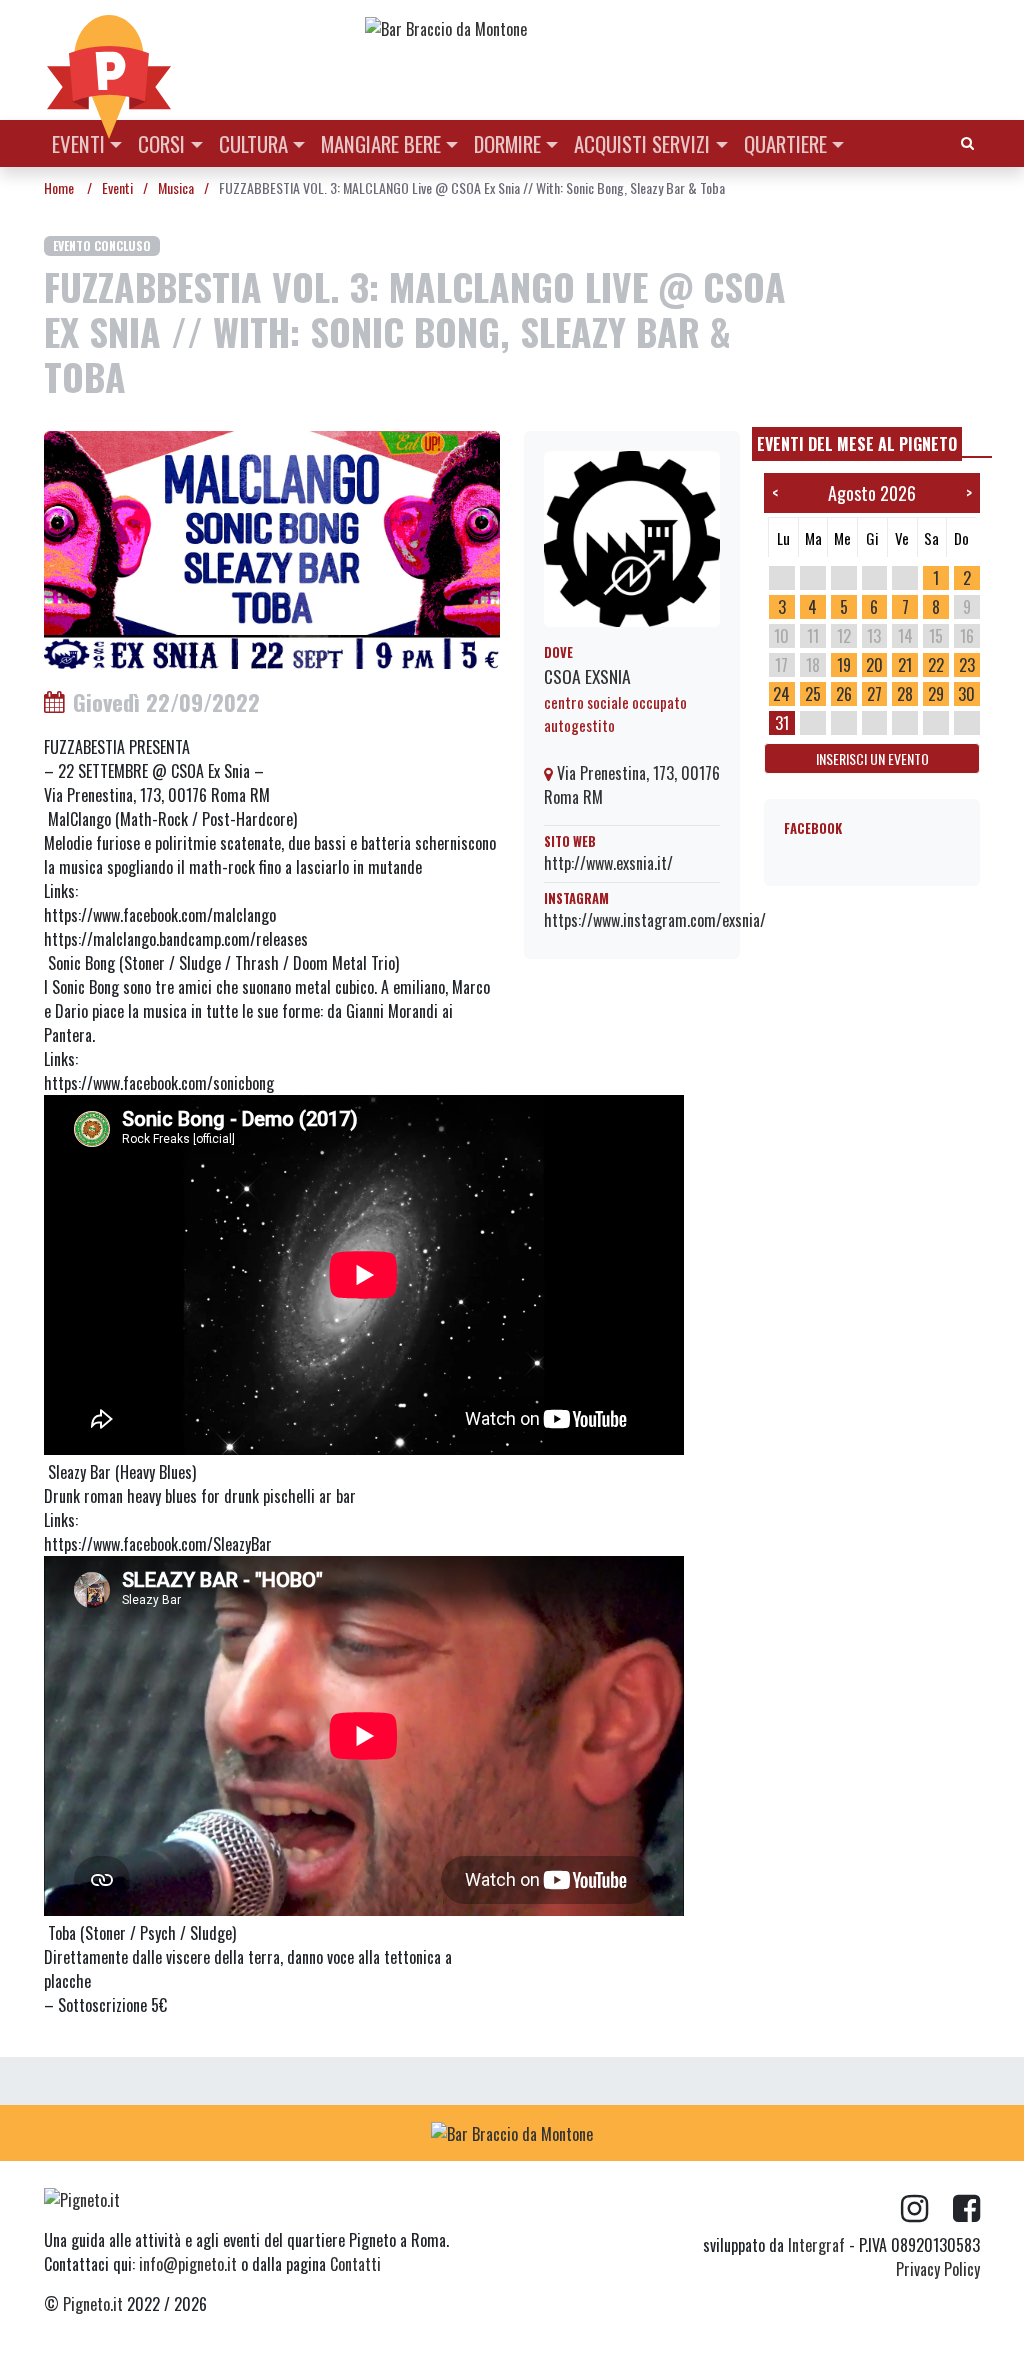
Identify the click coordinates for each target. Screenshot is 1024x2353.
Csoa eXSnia (587, 676)
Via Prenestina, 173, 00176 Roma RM (632, 785)
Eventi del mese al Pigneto (857, 444)
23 (967, 665)
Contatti (355, 2264)
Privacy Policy (938, 2269)
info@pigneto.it (188, 2264)
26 (844, 694)
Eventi (78, 143)
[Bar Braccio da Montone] (671, 28)
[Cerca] (967, 141)
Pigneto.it (93, 2304)
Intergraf (816, 2245)
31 (782, 723)
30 (966, 694)
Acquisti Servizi (642, 143)
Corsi (161, 143)
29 (936, 694)
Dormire (507, 143)
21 (905, 665)
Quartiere (785, 143)
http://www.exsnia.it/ (608, 863)
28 (905, 694)
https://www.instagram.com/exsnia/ (655, 920)
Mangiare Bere (381, 143)
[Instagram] (927, 2209)
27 (874, 694)
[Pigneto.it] (109, 60)
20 (874, 665)
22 (936, 665)
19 (844, 665)
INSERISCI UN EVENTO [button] (872, 758)
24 (781, 694)
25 (813, 694)
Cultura (253, 143)
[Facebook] (966, 2209)
